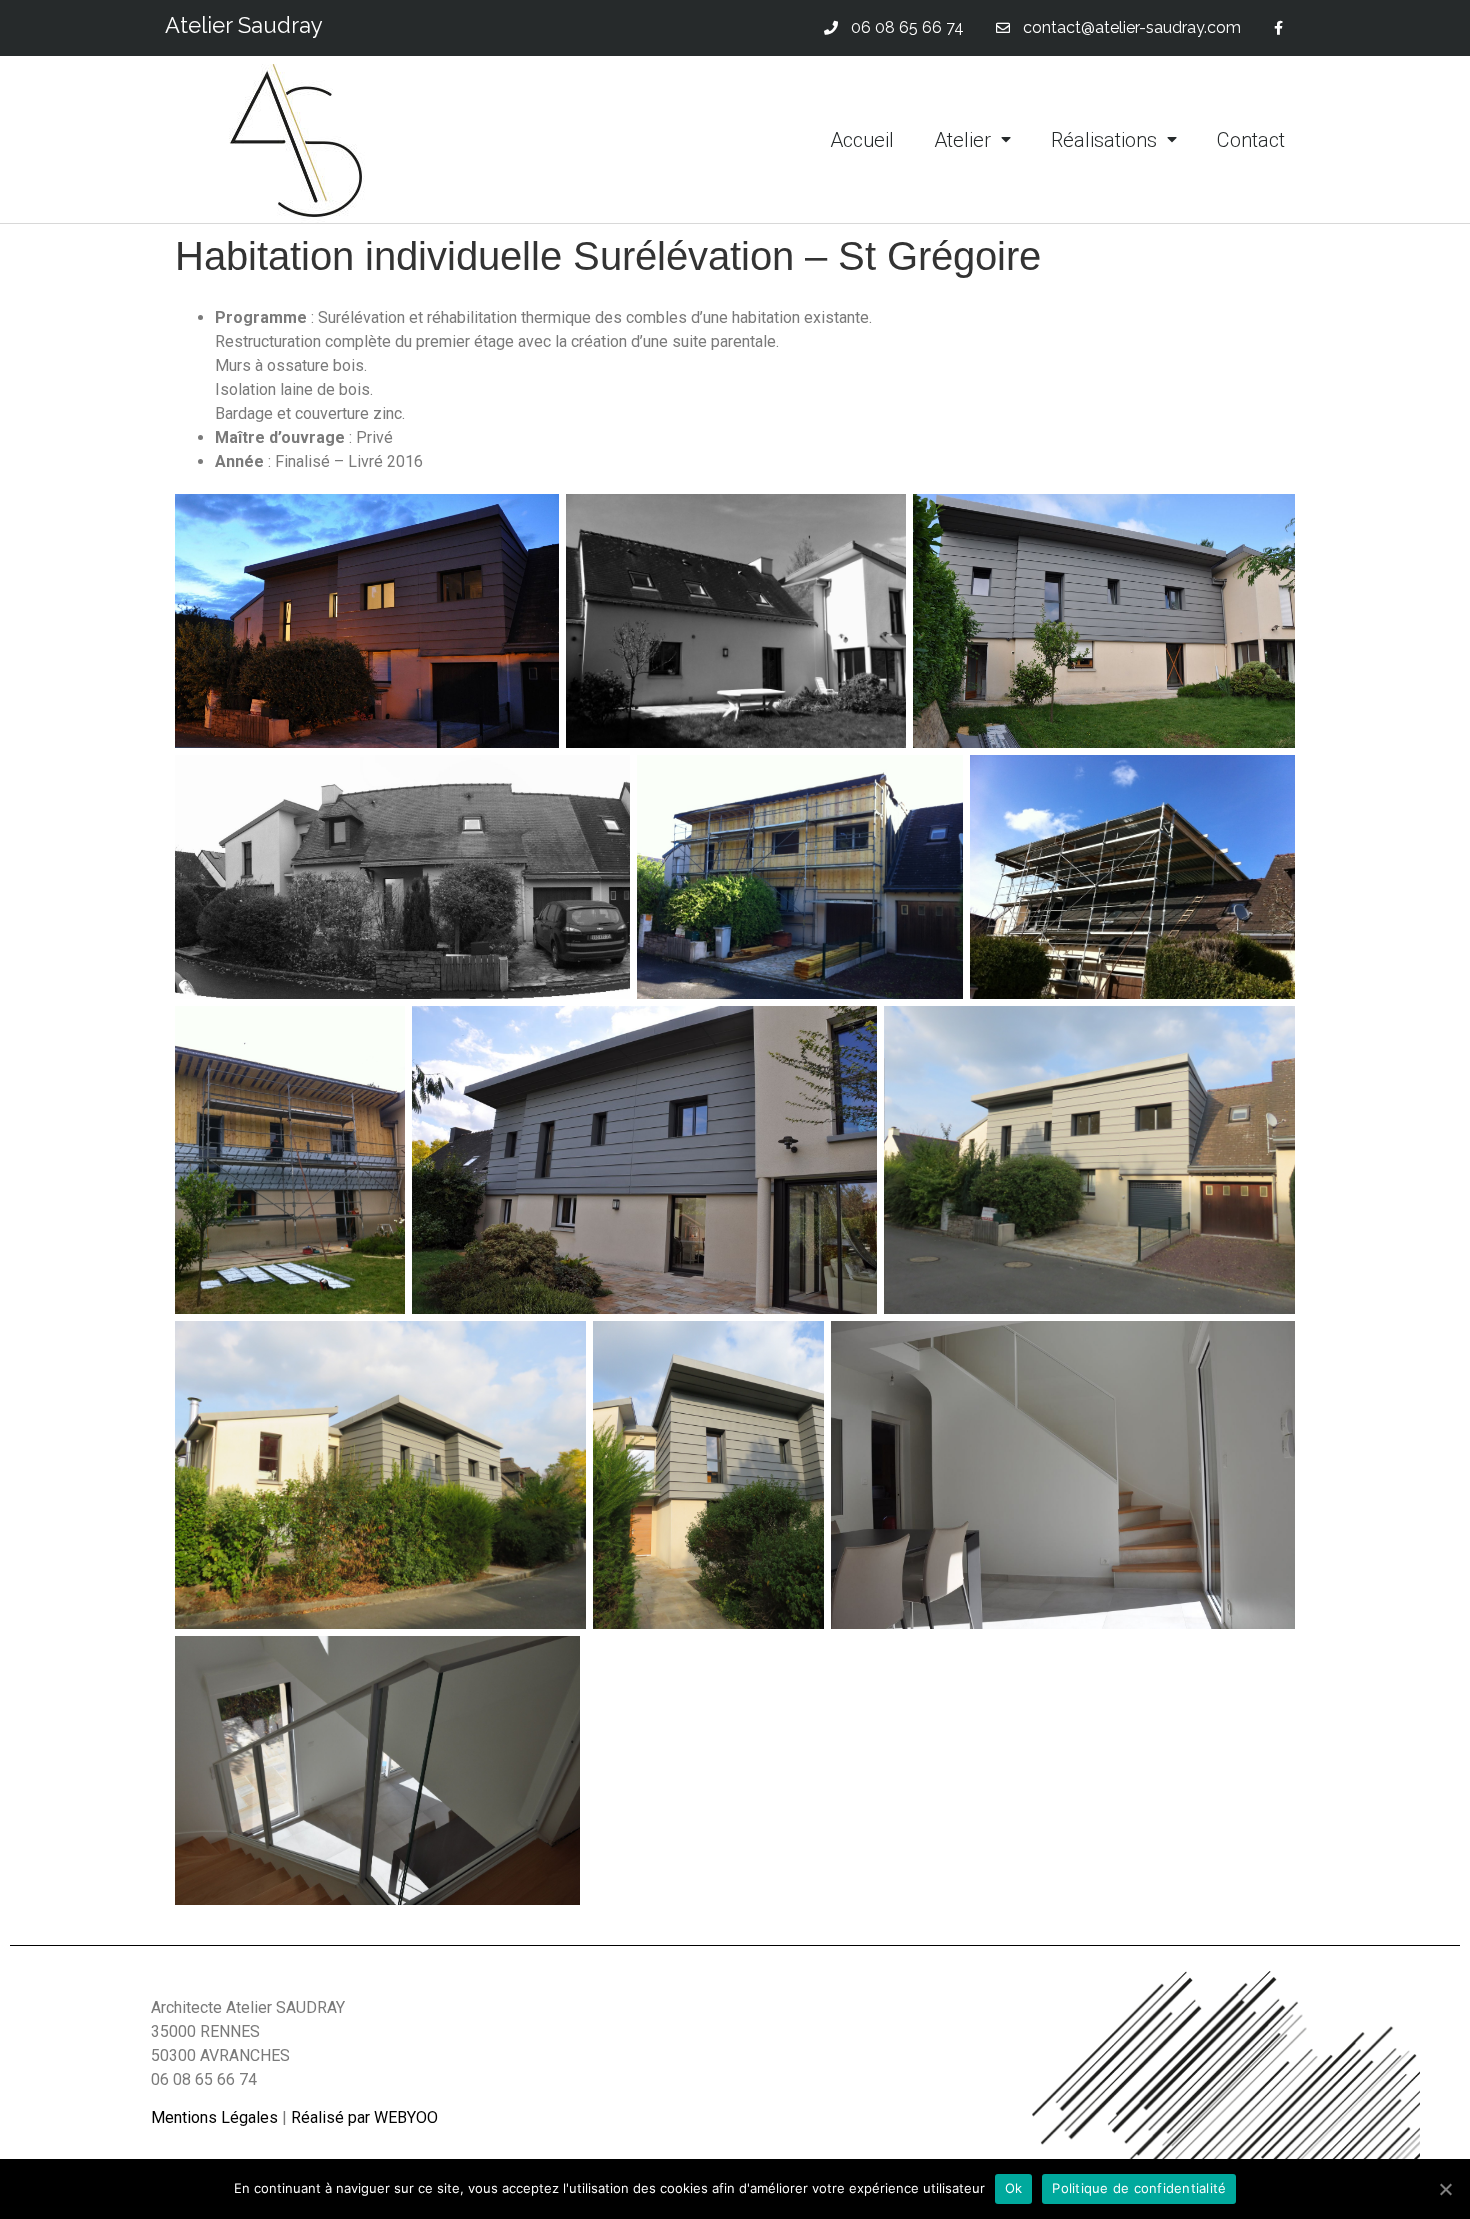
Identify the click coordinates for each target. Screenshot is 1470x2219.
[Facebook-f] (1278, 28)
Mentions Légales (214, 2117)
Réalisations (1104, 140)
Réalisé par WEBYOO (364, 2117)
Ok (1014, 2188)
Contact (1251, 140)
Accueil (862, 140)
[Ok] (1445, 2189)
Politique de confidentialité (1139, 2188)
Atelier (962, 140)
